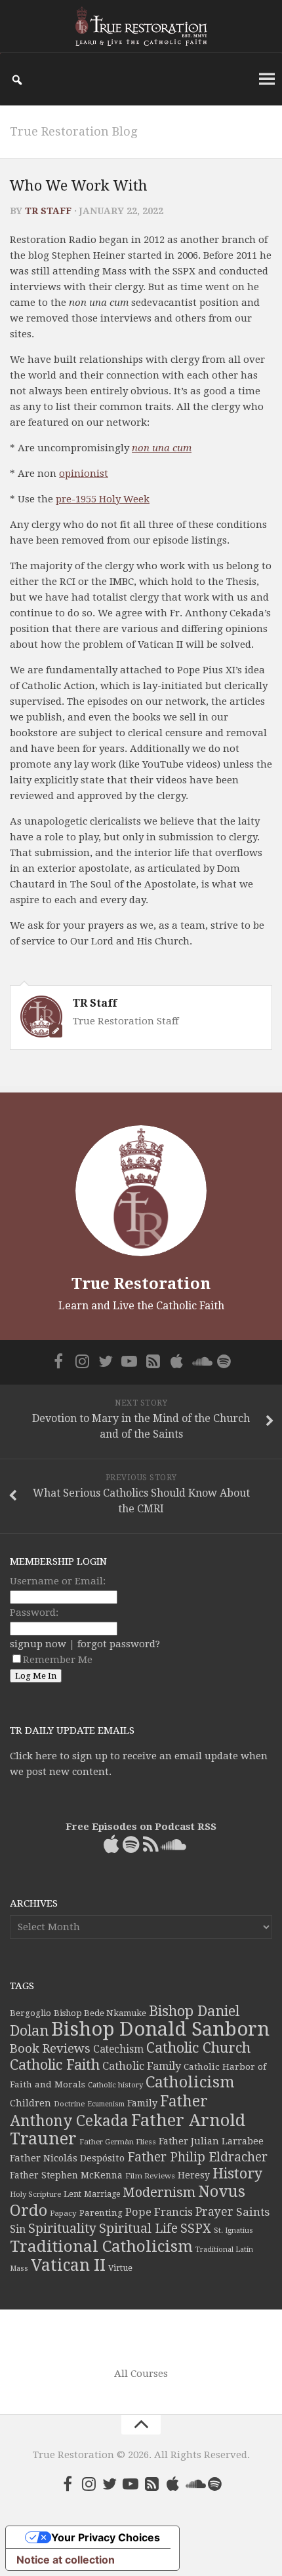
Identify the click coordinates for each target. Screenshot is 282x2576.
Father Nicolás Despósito (67, 2158)
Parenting (101, 2212)
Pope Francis (159, 2212)
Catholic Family (142, 2066)
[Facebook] (58, 1361)
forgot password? (119, 1644)
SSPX (196, 2229)
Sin (18, 2229)
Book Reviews (50, 2048)
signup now (38, 1644)
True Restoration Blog (73, 131)
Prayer (214, 2212)
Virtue (120, 2268)
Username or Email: (58, 1581)
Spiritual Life (138, 2229)
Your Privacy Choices (106, 2537)
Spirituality (62, 2229)
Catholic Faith (55, 2065)
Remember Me (58, 1660)
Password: (34, 1613)
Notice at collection (66, 2560)
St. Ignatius (233, 2231)
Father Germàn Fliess (118, 2142)
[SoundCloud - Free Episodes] (200, 1361)
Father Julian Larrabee (211, 2141)
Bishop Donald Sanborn (160, 2029)
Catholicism (190, 2082)
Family (142, 2103)
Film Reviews (150, 2176)
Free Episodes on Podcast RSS (141, 1827)
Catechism (118, 2049)
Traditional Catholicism (101, 2247)
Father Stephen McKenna (66, 2175)
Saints (253, 2212)
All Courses (141, 2374)
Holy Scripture (35, 2194)
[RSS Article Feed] (153, 1361)
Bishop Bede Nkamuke (100, 2013)
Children (30, 2103)
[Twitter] (106, 1361)
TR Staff (48, 211)
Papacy (63, 2213)
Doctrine (69, 2104)
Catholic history (115, 2085)
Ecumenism (106, 2104)
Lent (72, 2194)
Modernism (159, 2192)
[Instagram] (82, 1361)
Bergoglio (30, 2013)
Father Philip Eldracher (197, 2157)
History (237, 2174)
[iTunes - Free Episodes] (176, 1361)
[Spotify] (224, 1361)
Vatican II (68, 2265)
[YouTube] (129, 1361)
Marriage (102, 2194)
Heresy (194, 2175)
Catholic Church (198, 2048)
